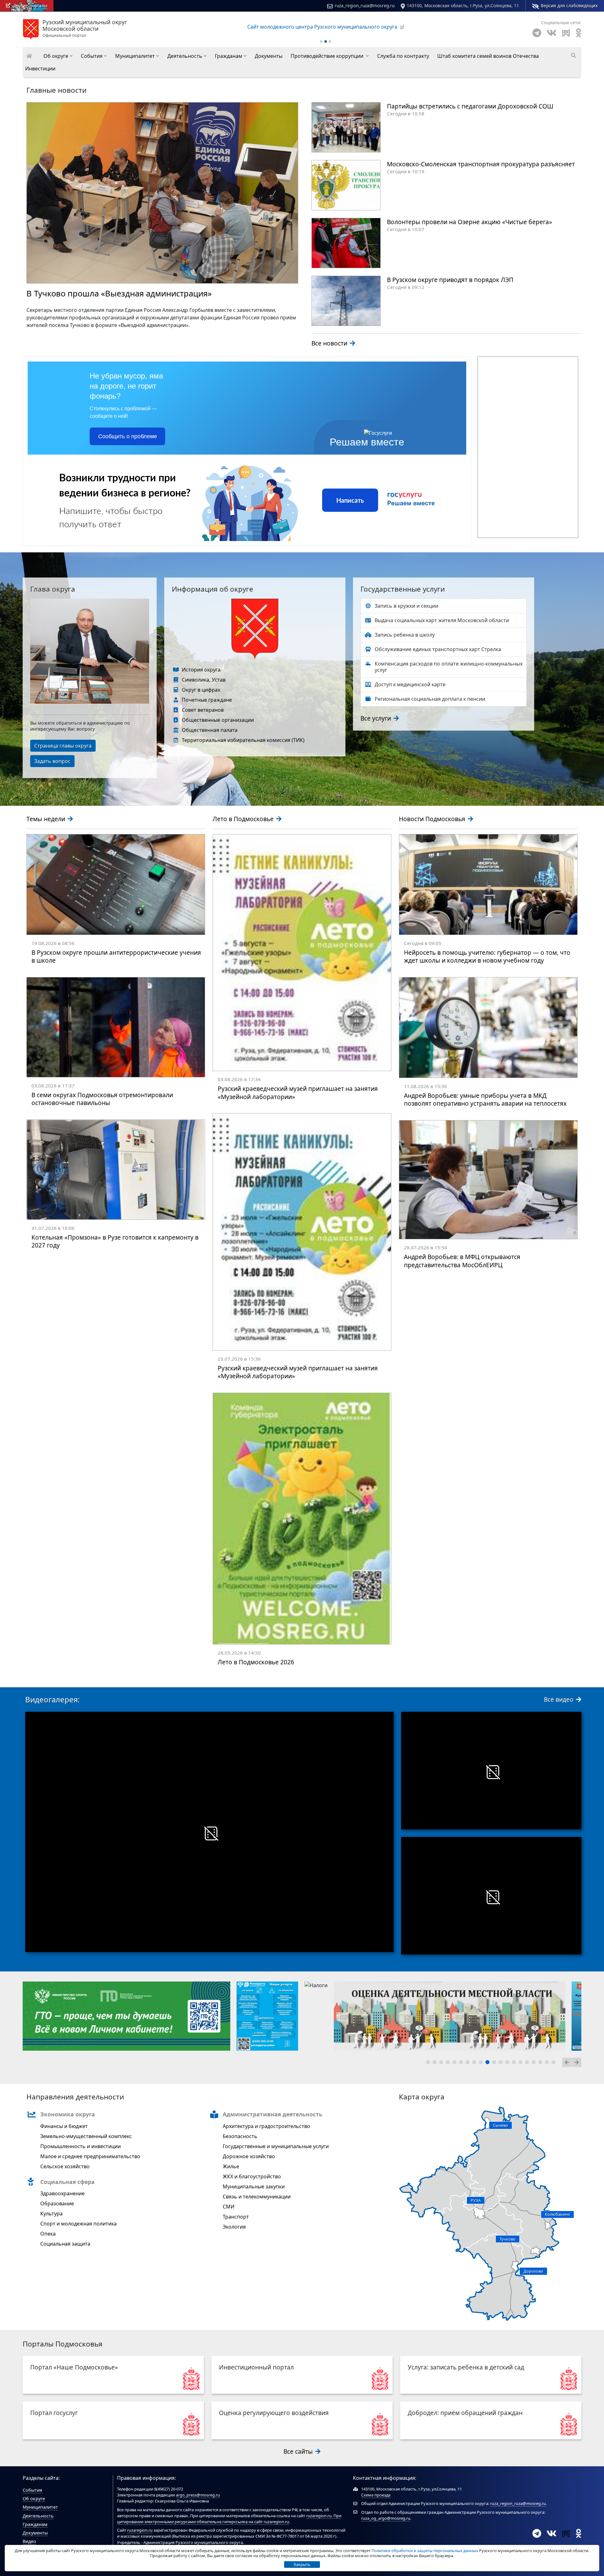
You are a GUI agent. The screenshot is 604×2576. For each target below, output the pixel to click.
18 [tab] (541, 2063)
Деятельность (38, 2516)
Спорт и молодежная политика (78, 2224)
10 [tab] (489, 2063)
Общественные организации (218, 720)
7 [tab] (469, 2063)
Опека (48, 2234)
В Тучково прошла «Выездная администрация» (119, 293)
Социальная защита (65, 2244)
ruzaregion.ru (319, 2516)
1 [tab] (429, 2063)
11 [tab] (495, 2063)
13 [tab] (508, 2063)
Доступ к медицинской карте (410, 684)
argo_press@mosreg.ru (198, 2495)
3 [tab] (442, 2063)
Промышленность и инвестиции (81, 2146)
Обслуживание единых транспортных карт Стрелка (438, 649)
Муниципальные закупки (254, 2186)
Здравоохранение (62, 2193)
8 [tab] (475, 2063)
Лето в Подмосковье (244, 819)
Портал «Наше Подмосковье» (74, 2367)
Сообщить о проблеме (128, 436)
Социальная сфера (67, 2182)
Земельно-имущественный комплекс (86, 2136)
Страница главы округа (63, 746)
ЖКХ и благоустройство (252, 2176)
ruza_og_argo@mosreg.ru (386, 2518)
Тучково (508, 2239)
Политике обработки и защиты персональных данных (425, 2551)
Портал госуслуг (54, 2413)
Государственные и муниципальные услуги (276, 2146)
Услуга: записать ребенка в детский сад (466, 2367)
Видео (29, 2541)
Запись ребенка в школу (405, 635)
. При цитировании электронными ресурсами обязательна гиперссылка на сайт (229, 2519)
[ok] (579, 33)
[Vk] (551, 33)
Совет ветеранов (203, 710)
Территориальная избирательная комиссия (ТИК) (243, 740)
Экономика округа (68, 2114)
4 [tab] (449, 2063)
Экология (234, 2227)
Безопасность (240, 2136)
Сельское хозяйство (65, 2166)
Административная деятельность (273, 2114)
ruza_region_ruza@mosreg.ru (365, 6)
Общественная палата (210, 730)
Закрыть (302, 2564)
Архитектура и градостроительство (266, 2126)
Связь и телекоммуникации (257, 2197)
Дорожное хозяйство (249, 2156)
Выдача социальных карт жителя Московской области (442, 620)
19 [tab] (548, 2063)
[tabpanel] (34, 2016)
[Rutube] (566, 33)
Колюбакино (557, 2214)
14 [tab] (515, 2063)
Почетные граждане (207, 700)
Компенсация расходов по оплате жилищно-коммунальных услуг (449, 667)
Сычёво (501, 2125)
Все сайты (299, 2451)
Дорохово (533, 2271)
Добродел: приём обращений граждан (465, 2413)
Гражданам (35, 2524)
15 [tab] (522, 2063)
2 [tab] (436, 2063)
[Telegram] (537, 33)
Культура (51, 2214)
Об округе (34, 2499)
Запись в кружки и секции (406, 606)
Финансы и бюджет (64, 2126)
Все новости (330, 343)
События (32, 2490)
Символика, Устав (204, 680)
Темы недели (47, 819)
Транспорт (236, 2217)
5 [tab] (456, 2063)
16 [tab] (528, 2063)
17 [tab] (535, 2063)
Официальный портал (85, 29)
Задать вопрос (52, 761)
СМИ (229, 2207)
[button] (58, 56)
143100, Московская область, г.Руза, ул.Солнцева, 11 (463, 6)
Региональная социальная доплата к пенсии (430, 699)
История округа (201, 670)
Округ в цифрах (201, 690)
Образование (57, 2203)
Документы (35, 2533)
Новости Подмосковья (433, 819)
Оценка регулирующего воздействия (274, 2413)
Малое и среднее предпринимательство (90, 2156)
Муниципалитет (40, 2507)
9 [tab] (482, 2063)
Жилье (231, 2166)
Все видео (559, 1699)
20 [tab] (555, 2063)
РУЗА (476, 2200)
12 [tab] (502, 2063)
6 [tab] (462, 2063)
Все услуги (377, 718)
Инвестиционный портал (256, 2367)
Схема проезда (376, 2495)
